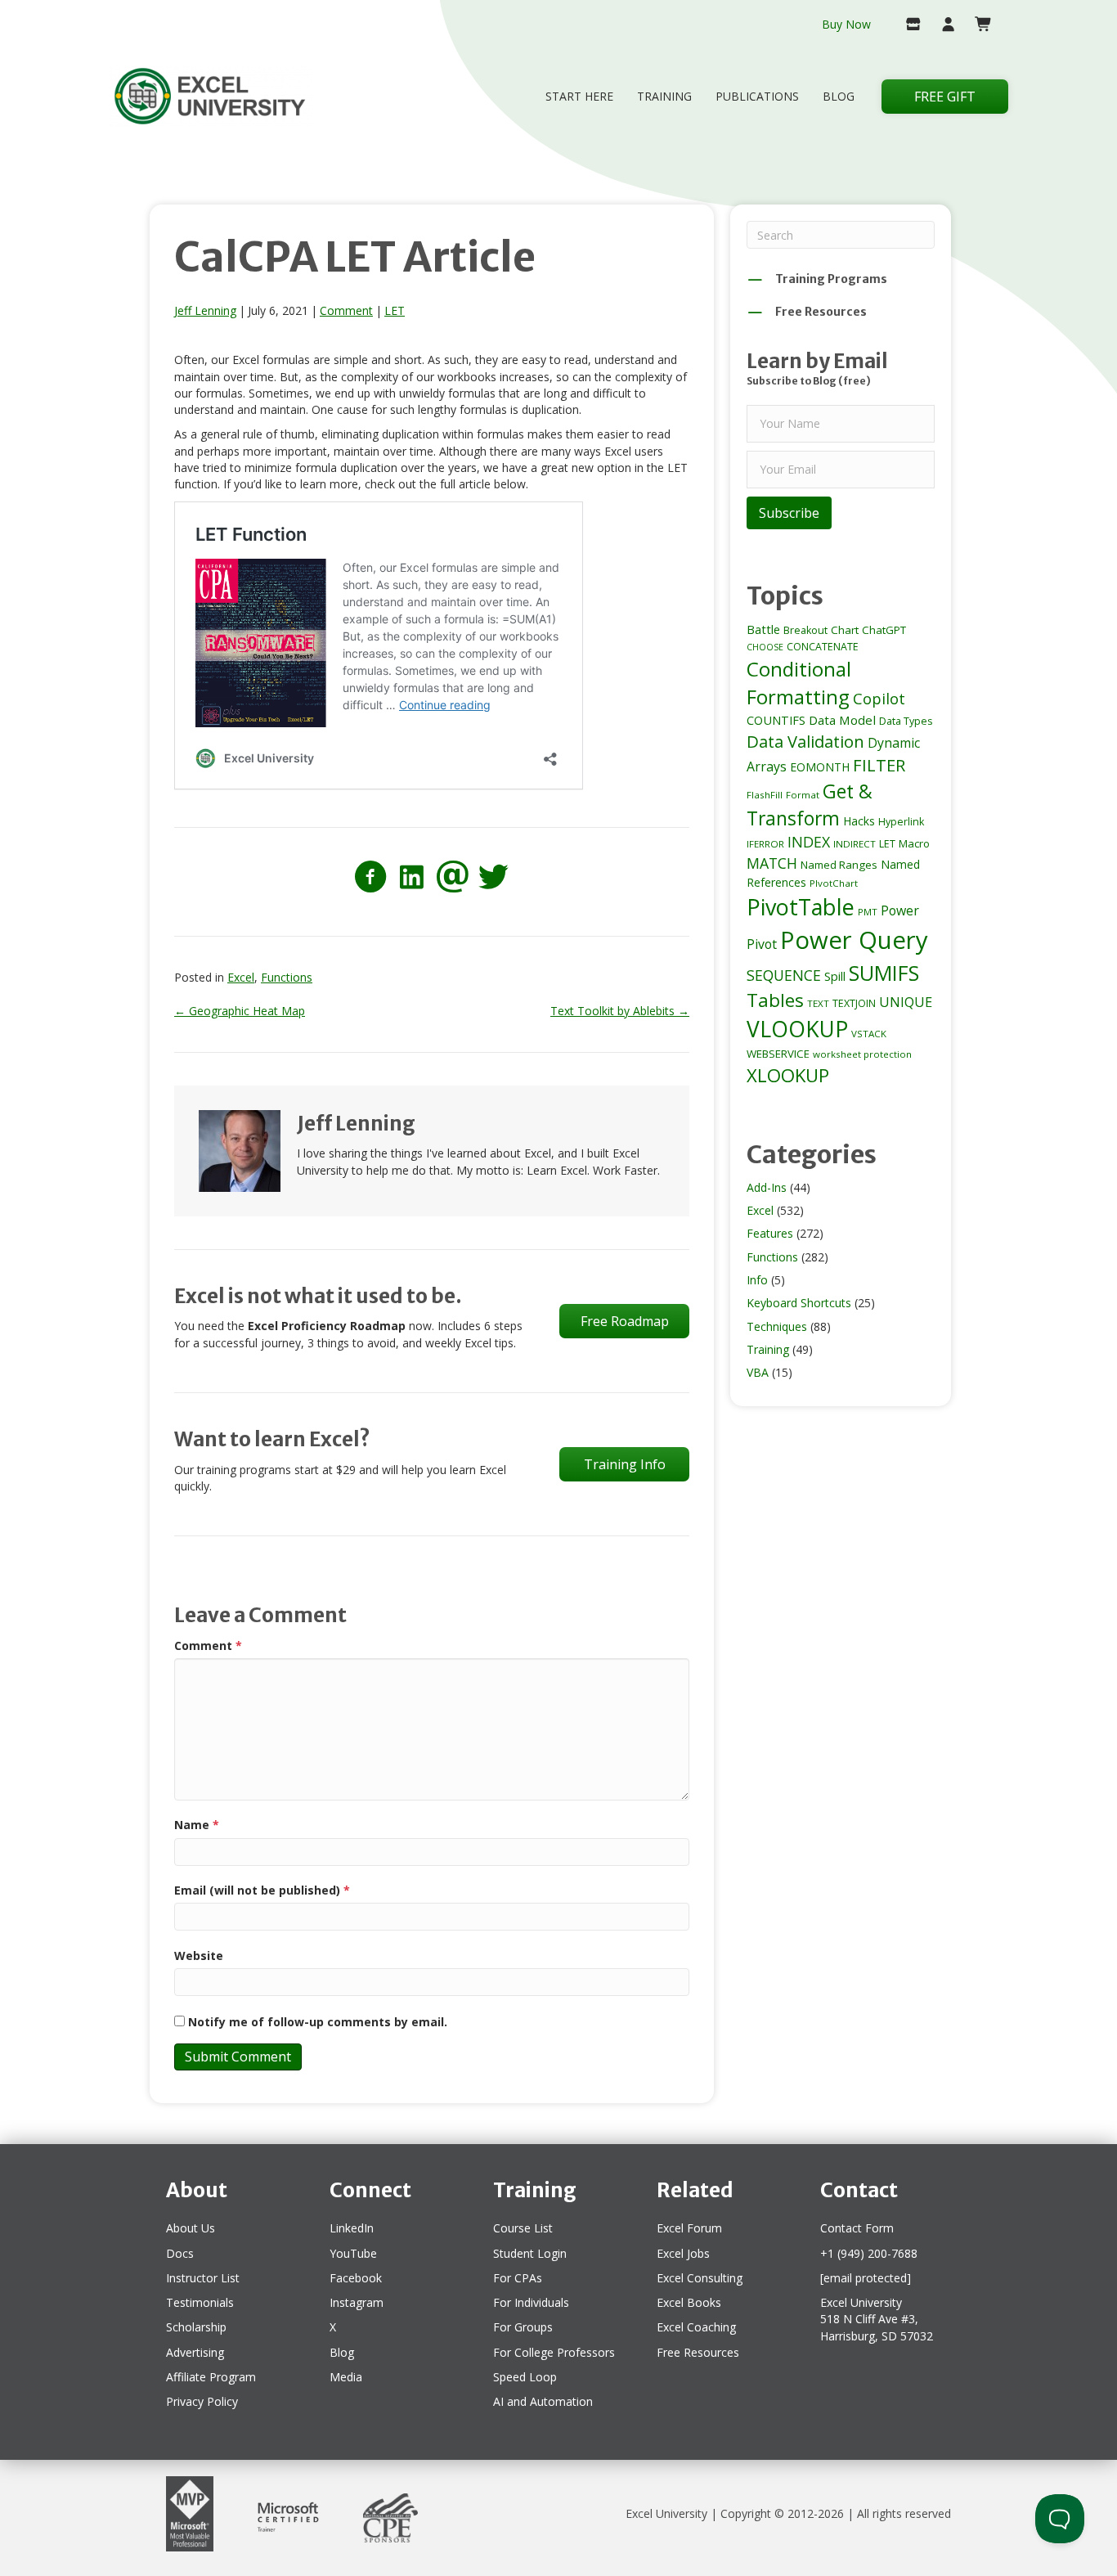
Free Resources (698, 2352)
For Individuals (531, 2302)
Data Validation (805, 741)
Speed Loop (525, 2377)
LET (395, 310)
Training (664, 96)
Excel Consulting (700, 2278)
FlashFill (765, 795)
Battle (763, 629)
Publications (757, 96)
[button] (789, 513)
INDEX (809, 842)
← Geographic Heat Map (240, 1011)
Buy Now (846, 24)
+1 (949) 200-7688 (869, 2253)
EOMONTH (820, 767)
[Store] (906, 25)
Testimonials (200, 2302)
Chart (845, 630)
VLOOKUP (797, 1029)
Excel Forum (689, 2228)
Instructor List (203, 2278)
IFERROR (765, 844)
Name (197, 1825)
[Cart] (977, 25)
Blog (839, 96)
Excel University (666, 2513)
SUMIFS (884, 973)
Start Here (579, 96)
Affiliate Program (211, 2377)
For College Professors (554, 2352)
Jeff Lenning (205, 310)
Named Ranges (839, 865)
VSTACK (869, 1034)
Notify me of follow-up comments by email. (318, 2022)
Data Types (906, 721)
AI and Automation (543, 2401)
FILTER (879, 765)
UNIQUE (906, 1002)
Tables (775, 1000)
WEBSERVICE (778, 1054)
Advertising (195, 2352)
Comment (346, 310)
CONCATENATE (823, 647)
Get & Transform (810, 805)
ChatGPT (884, 630)
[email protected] (866, 2278)
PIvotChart (834, 883)
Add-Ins (767, 1187)
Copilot (879, 698)
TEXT (818, 1003)
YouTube (353, 2253)
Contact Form (857, 2228)
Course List (523, 2228)
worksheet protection (862, 1054)
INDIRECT (855, 844)
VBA (758, 1372)
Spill (835, 976)
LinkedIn (352, 2228)
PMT (868, 912)
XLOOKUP (788, 1075)
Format (803, 795)
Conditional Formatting (799, 683)
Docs (180, 2253)
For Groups (523, 2327)
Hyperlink (901, 822)
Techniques (777, 1326)
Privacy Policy (202, 2401)
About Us (191, 2228)
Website (199, 1956)
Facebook (356, 2278)
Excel (241, 977)
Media (346, 2377)
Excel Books (689, 2302)
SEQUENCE (784, 975)
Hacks (859, 821)
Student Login (530, 2253)
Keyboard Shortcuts (799, 1303)
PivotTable (801, 907)
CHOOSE (765, 647)
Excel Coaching (696, 2327)
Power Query (854, 940)
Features (770, 1233)
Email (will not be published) (262, 1890)
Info (757, 1280)
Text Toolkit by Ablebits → (620, 1011)
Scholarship (196, 2327)
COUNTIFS (776, 720)
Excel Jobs (683, 2253)
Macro (914, 843)
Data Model (842, 720)
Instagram (357, 2302)
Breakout (805, 630)
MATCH (772, 863)
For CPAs (518, 2278)
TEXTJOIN (854, 1003)
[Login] (942, 25)
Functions (287, 977)
